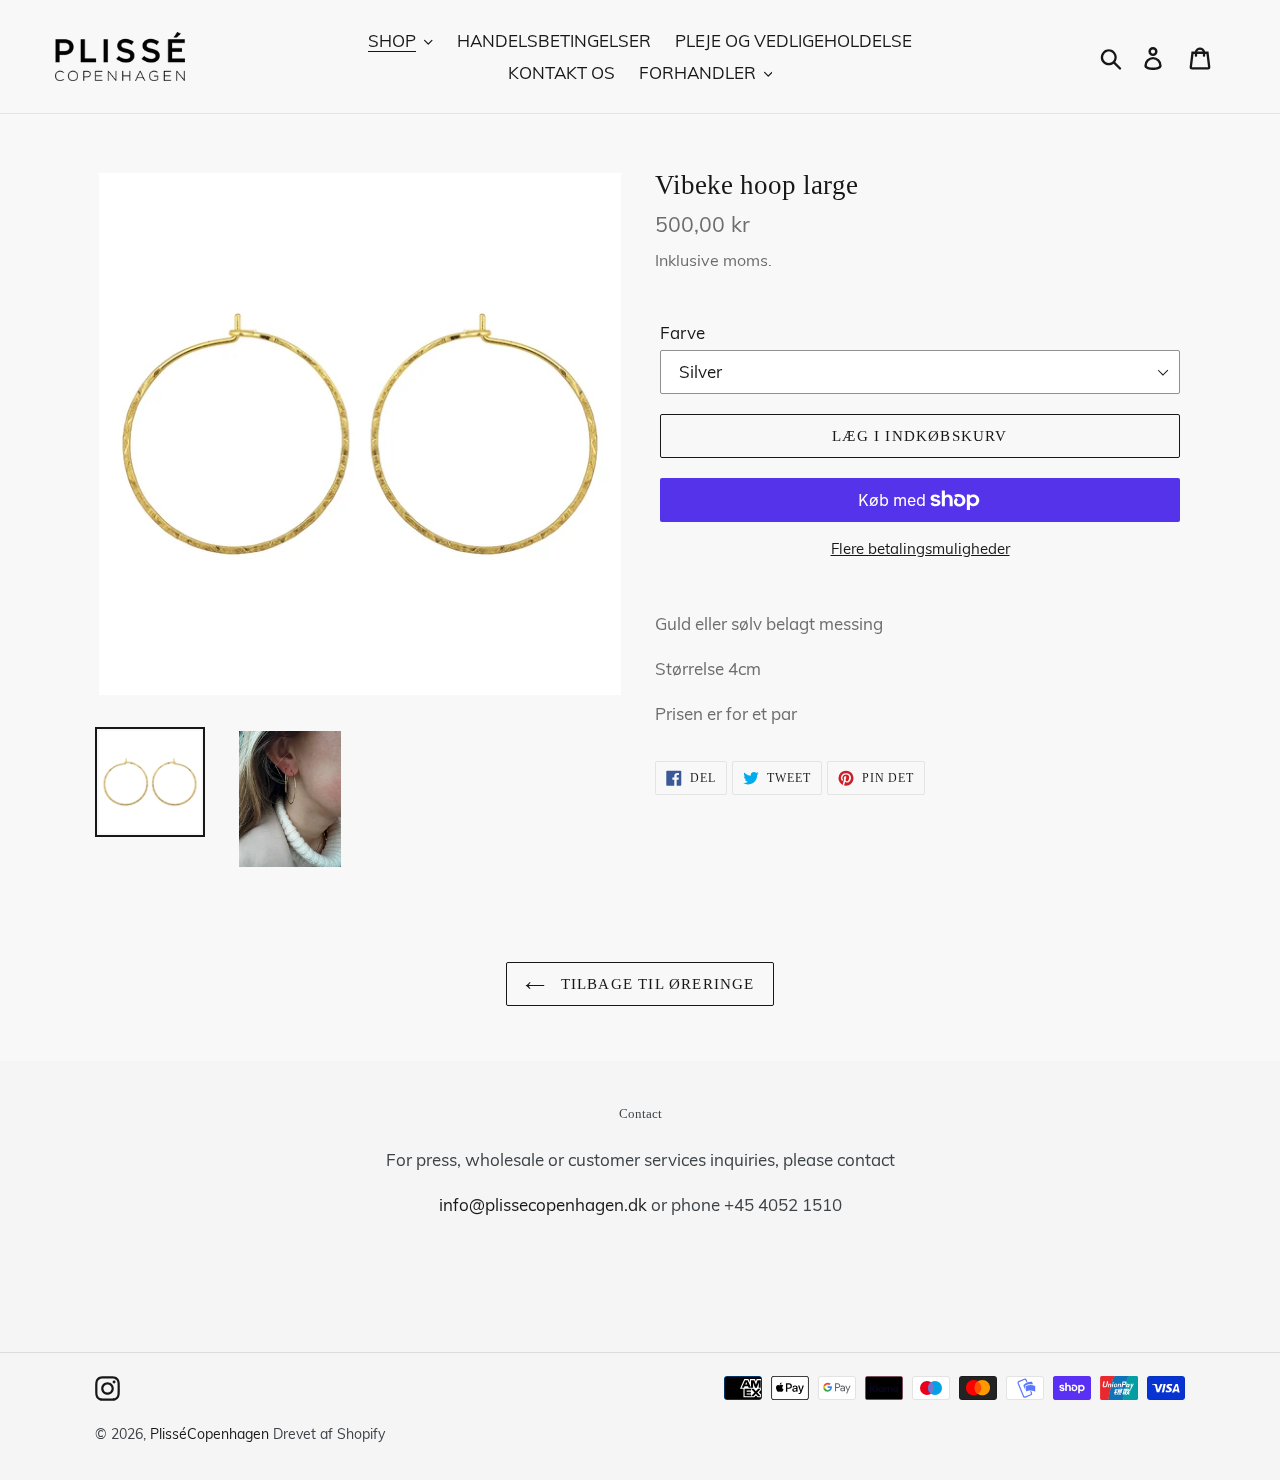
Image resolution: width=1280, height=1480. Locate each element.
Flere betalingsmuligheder (920, 548)
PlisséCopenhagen (209, 1434)
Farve (682, 332)
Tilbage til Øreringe (654, 984)
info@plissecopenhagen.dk (543, 1204)
